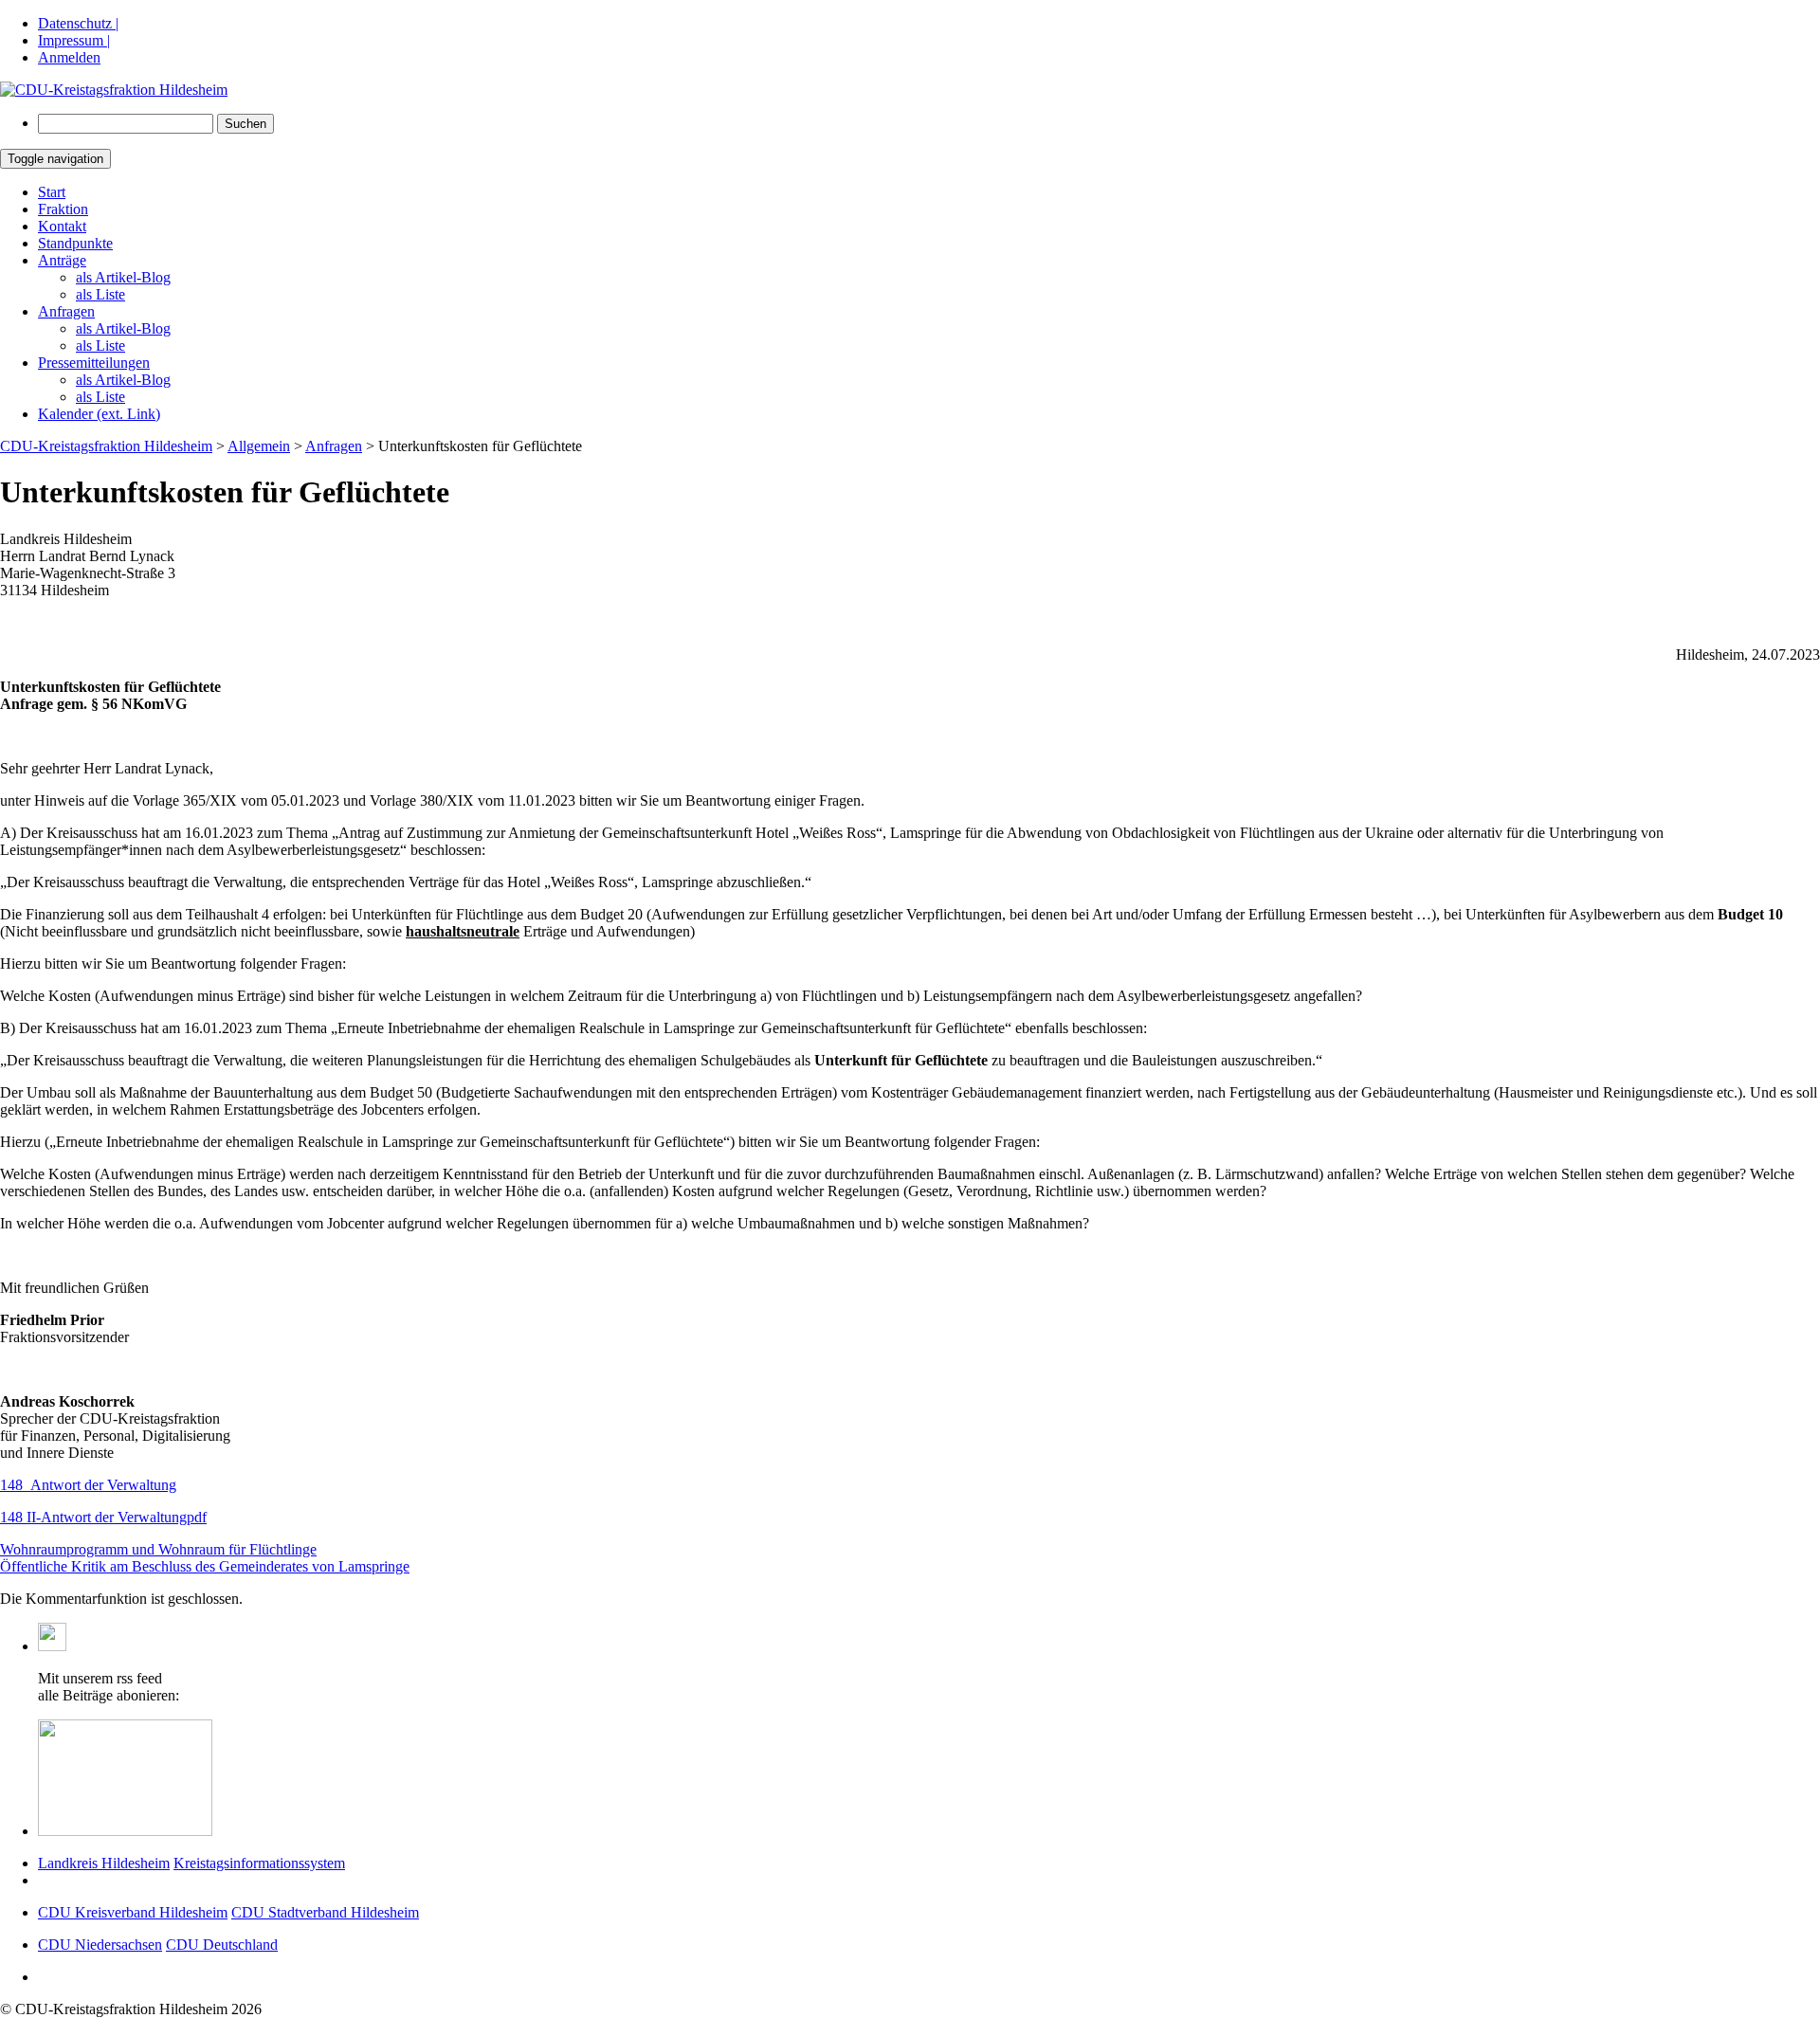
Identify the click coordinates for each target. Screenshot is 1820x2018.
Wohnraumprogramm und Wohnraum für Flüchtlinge (158, 1549)
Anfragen (66, 311)
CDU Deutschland (222, 1945)
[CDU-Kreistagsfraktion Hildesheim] (114, 90)
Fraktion (63, 209)
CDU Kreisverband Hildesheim (133, 1912)
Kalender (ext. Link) (99, 414)
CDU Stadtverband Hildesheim (325, 1912)
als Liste (100, 294)
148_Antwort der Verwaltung (88, 1485)
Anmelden (69, 57)
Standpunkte (75, 243)
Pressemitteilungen (94, 363)
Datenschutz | (78, 23)
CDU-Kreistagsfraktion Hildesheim (106, 446)
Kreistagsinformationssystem (259, 1863)
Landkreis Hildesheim (104, 1863)
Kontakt (62, 226)
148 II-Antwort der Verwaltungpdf (103, 1517)
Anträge (62, 260)
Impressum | (74, 40)
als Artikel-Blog (123, 277)
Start (52, 192)
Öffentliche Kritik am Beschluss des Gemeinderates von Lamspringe (205, 1566)
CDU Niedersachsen (100, 1945)
